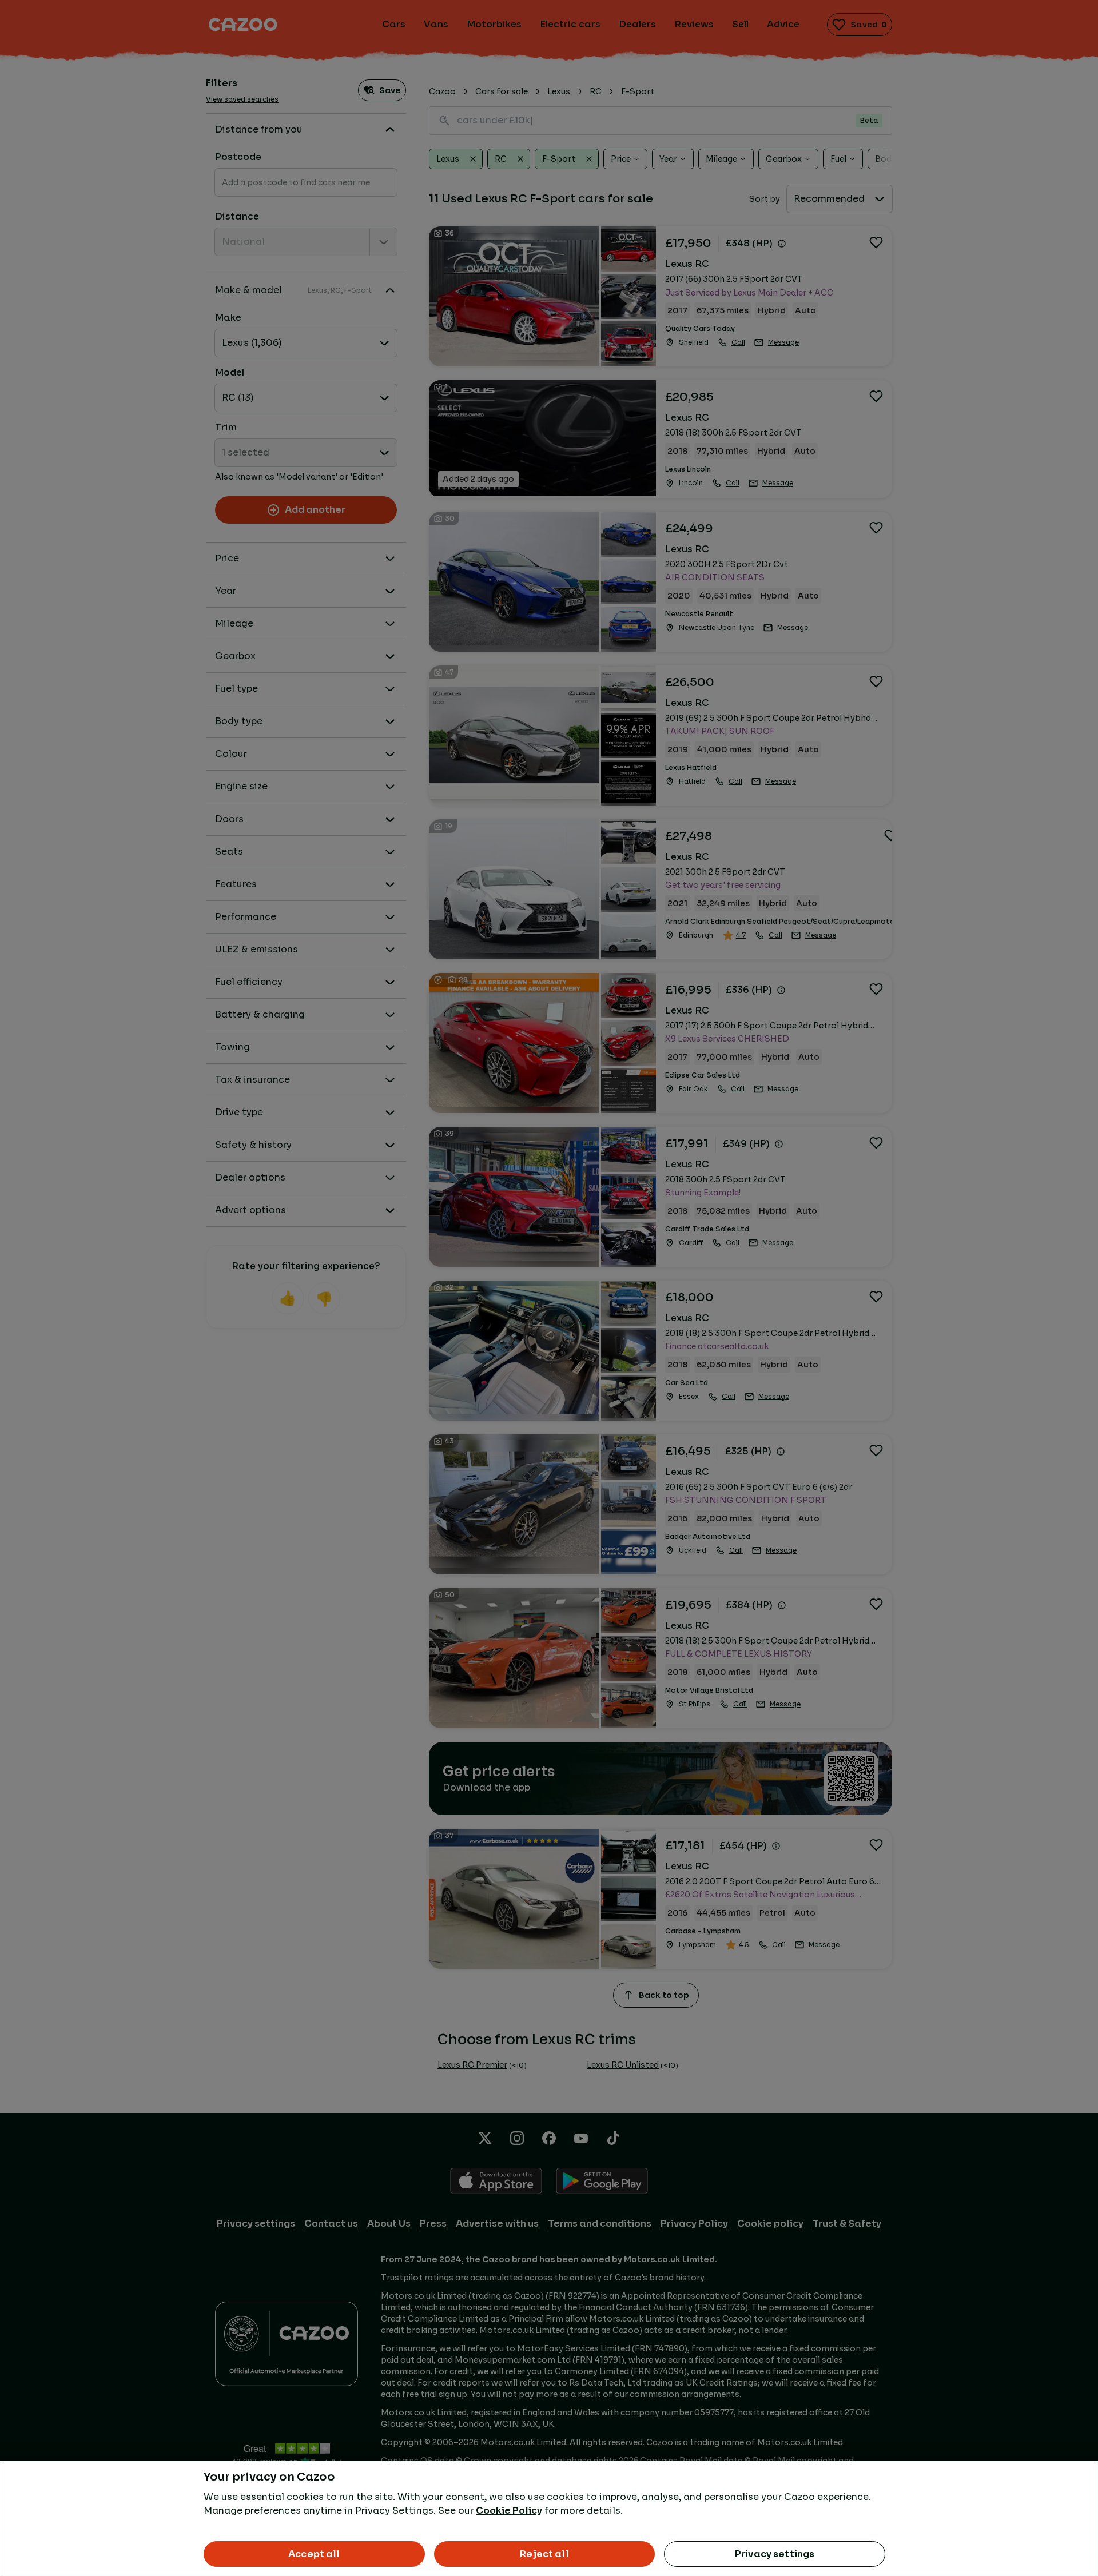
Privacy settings (775, 2554)
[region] (549, 2519)
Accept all (314, 2554)
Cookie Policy (509, 2511)
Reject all (544, 2554)
